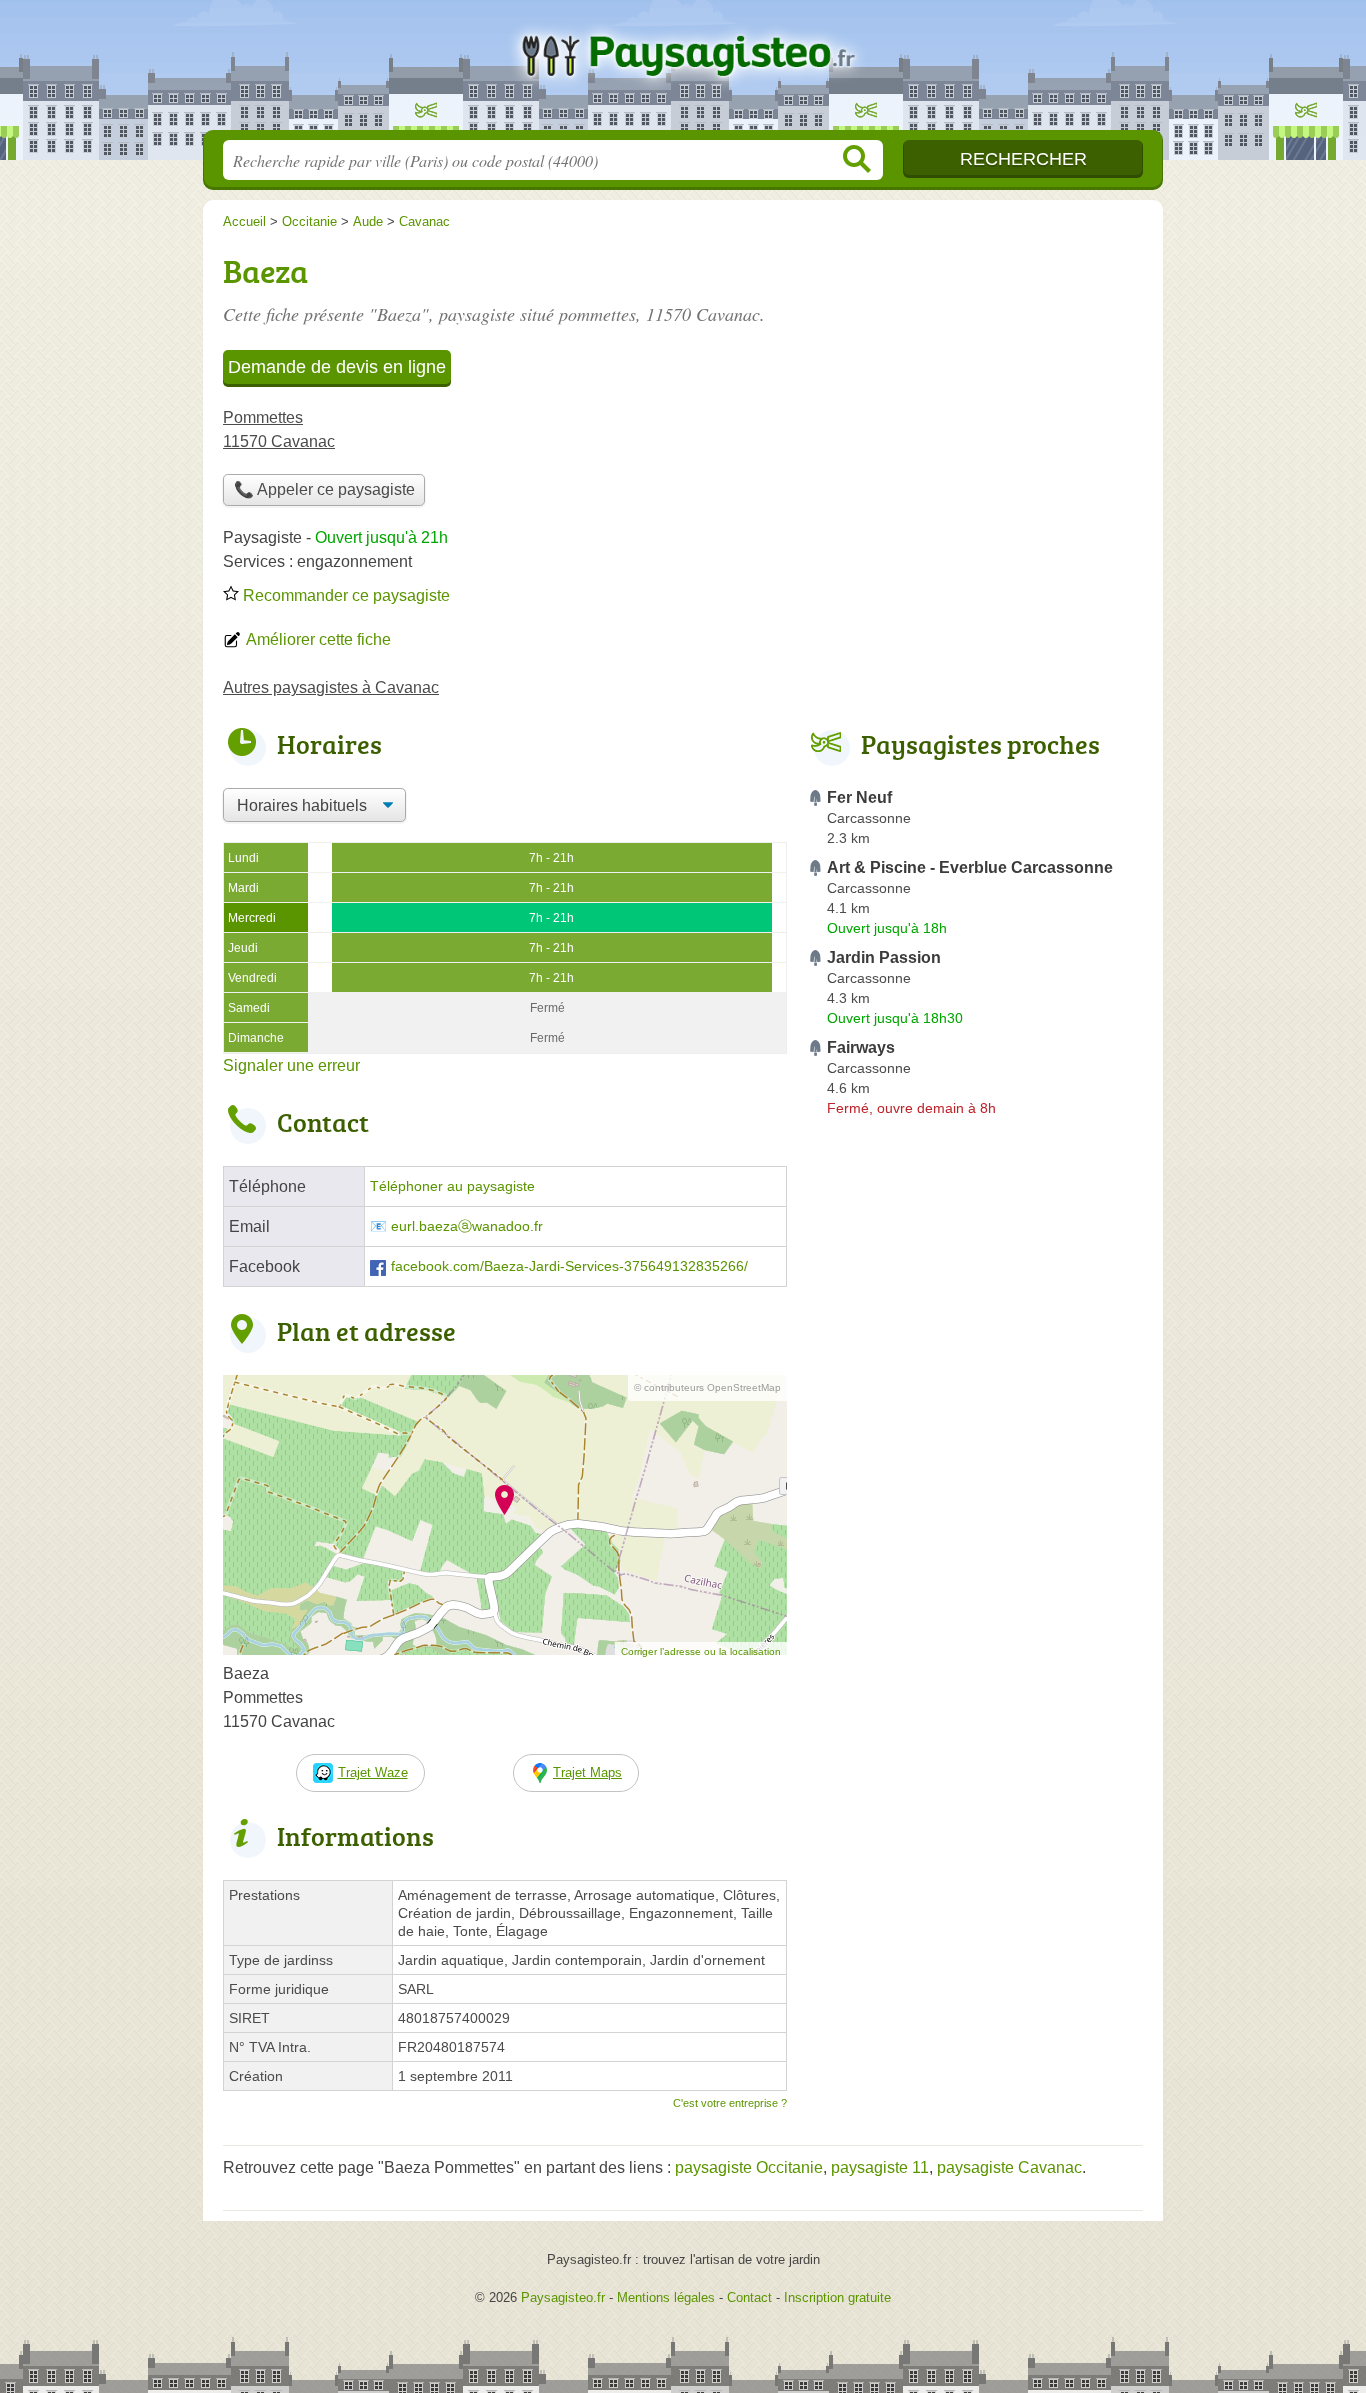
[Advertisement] (975, 1590)
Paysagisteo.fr (683, 71)
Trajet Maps (587, 1772)
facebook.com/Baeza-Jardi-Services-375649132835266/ (569, 1266)
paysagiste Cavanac (1009, 2167)
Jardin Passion (884, 957)
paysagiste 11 (880, 2167)
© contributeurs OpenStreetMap (707, 1387)
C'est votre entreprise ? (730, 2103)
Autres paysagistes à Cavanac (331, 687)
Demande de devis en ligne (337, 367)
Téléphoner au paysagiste (452, 1186)
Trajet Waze (373, 1772)
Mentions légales (666, 2297)
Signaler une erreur (291, 1065)
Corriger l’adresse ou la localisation (701, 1651)
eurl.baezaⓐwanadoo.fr (467, 1226)
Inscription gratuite (837, 2297)
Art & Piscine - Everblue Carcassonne (970, 867)
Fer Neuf (859, 797)
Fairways (861, 1047)
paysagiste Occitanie (749, 2167)
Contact (749, 2297)
